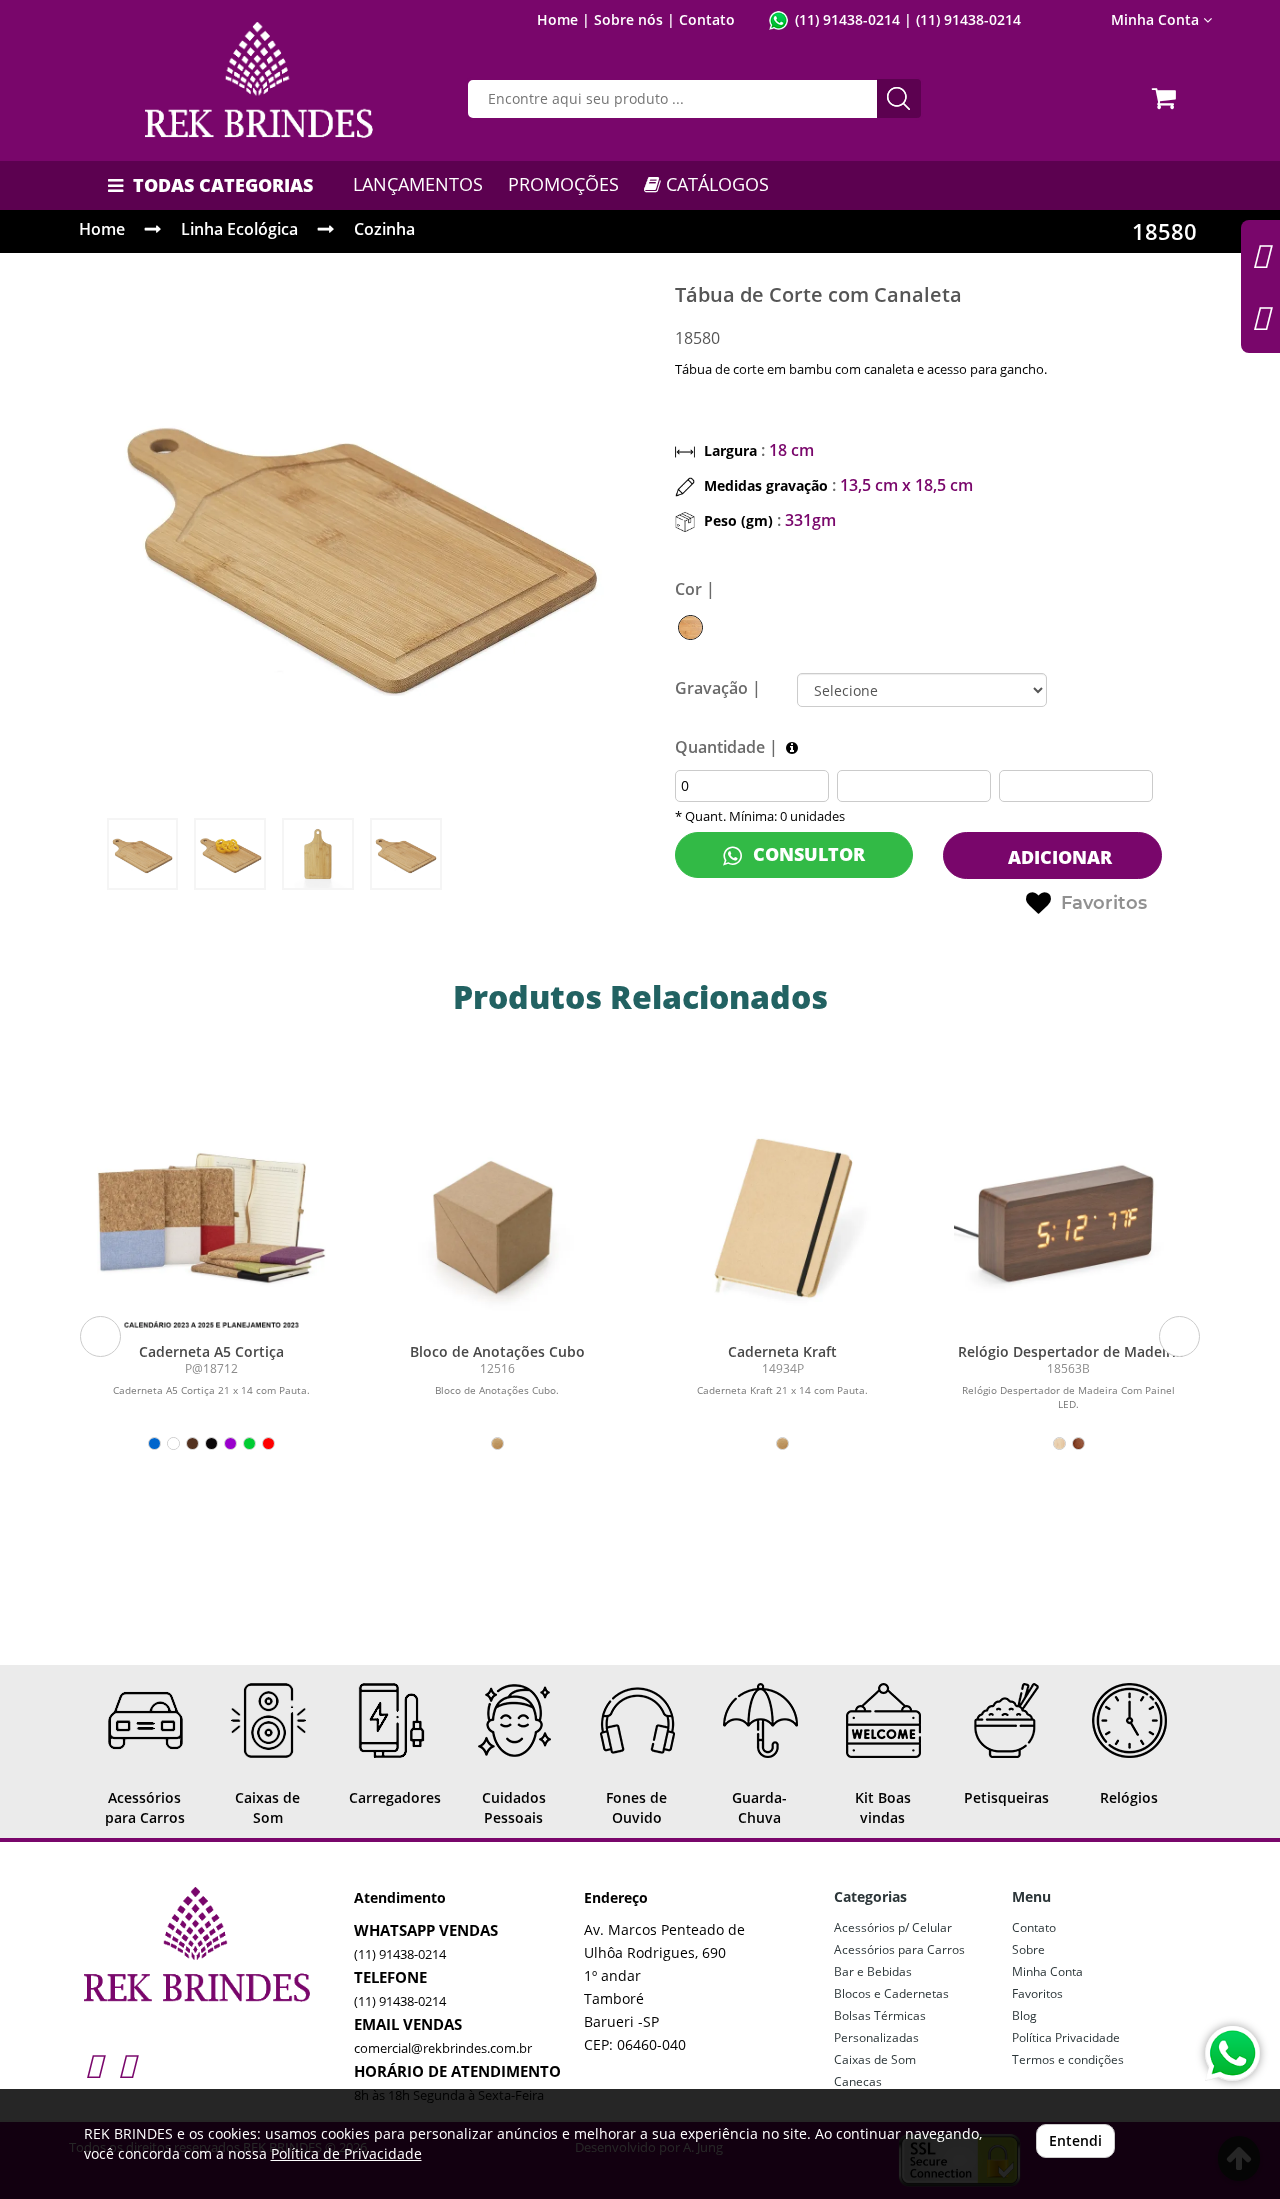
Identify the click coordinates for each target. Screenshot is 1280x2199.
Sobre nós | (634, 19)
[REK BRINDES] (259, 80)
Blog (1024, 2015)
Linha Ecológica (239, 229)
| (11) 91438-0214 (960, 19)
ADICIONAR (1057, 857)
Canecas (858, 2081)
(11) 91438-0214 (847, 19)
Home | (563, 19)
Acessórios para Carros (899, 1949)
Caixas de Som (875, 2059)
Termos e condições (1068, 2059)
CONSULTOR (806, 854)
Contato (707, 19)
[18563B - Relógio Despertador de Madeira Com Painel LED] (1069, 1218)
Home (102, 229)
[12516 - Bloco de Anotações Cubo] (497, 1218)
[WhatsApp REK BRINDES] (1232, 2053)
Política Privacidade (1066, 2037)
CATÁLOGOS (715, 184)
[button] (100, 1336)
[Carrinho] (1167, 92)
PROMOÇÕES (563, 184)
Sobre (1028, 1949)
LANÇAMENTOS (418, 184)
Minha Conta (1047, 1971)
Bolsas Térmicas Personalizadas (880, 2026)
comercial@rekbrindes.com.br (443, 2048)
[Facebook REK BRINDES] (126, 2064)
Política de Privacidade (346, 2153)
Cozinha (384, 229)
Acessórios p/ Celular (893, 1927)
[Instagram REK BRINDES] (93, 2064)
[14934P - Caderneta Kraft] (783, 1218)
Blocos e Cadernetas (891, 1993)
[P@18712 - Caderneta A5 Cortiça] (212, 1218)
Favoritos (1104, 903)
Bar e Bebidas (873, 1971)
